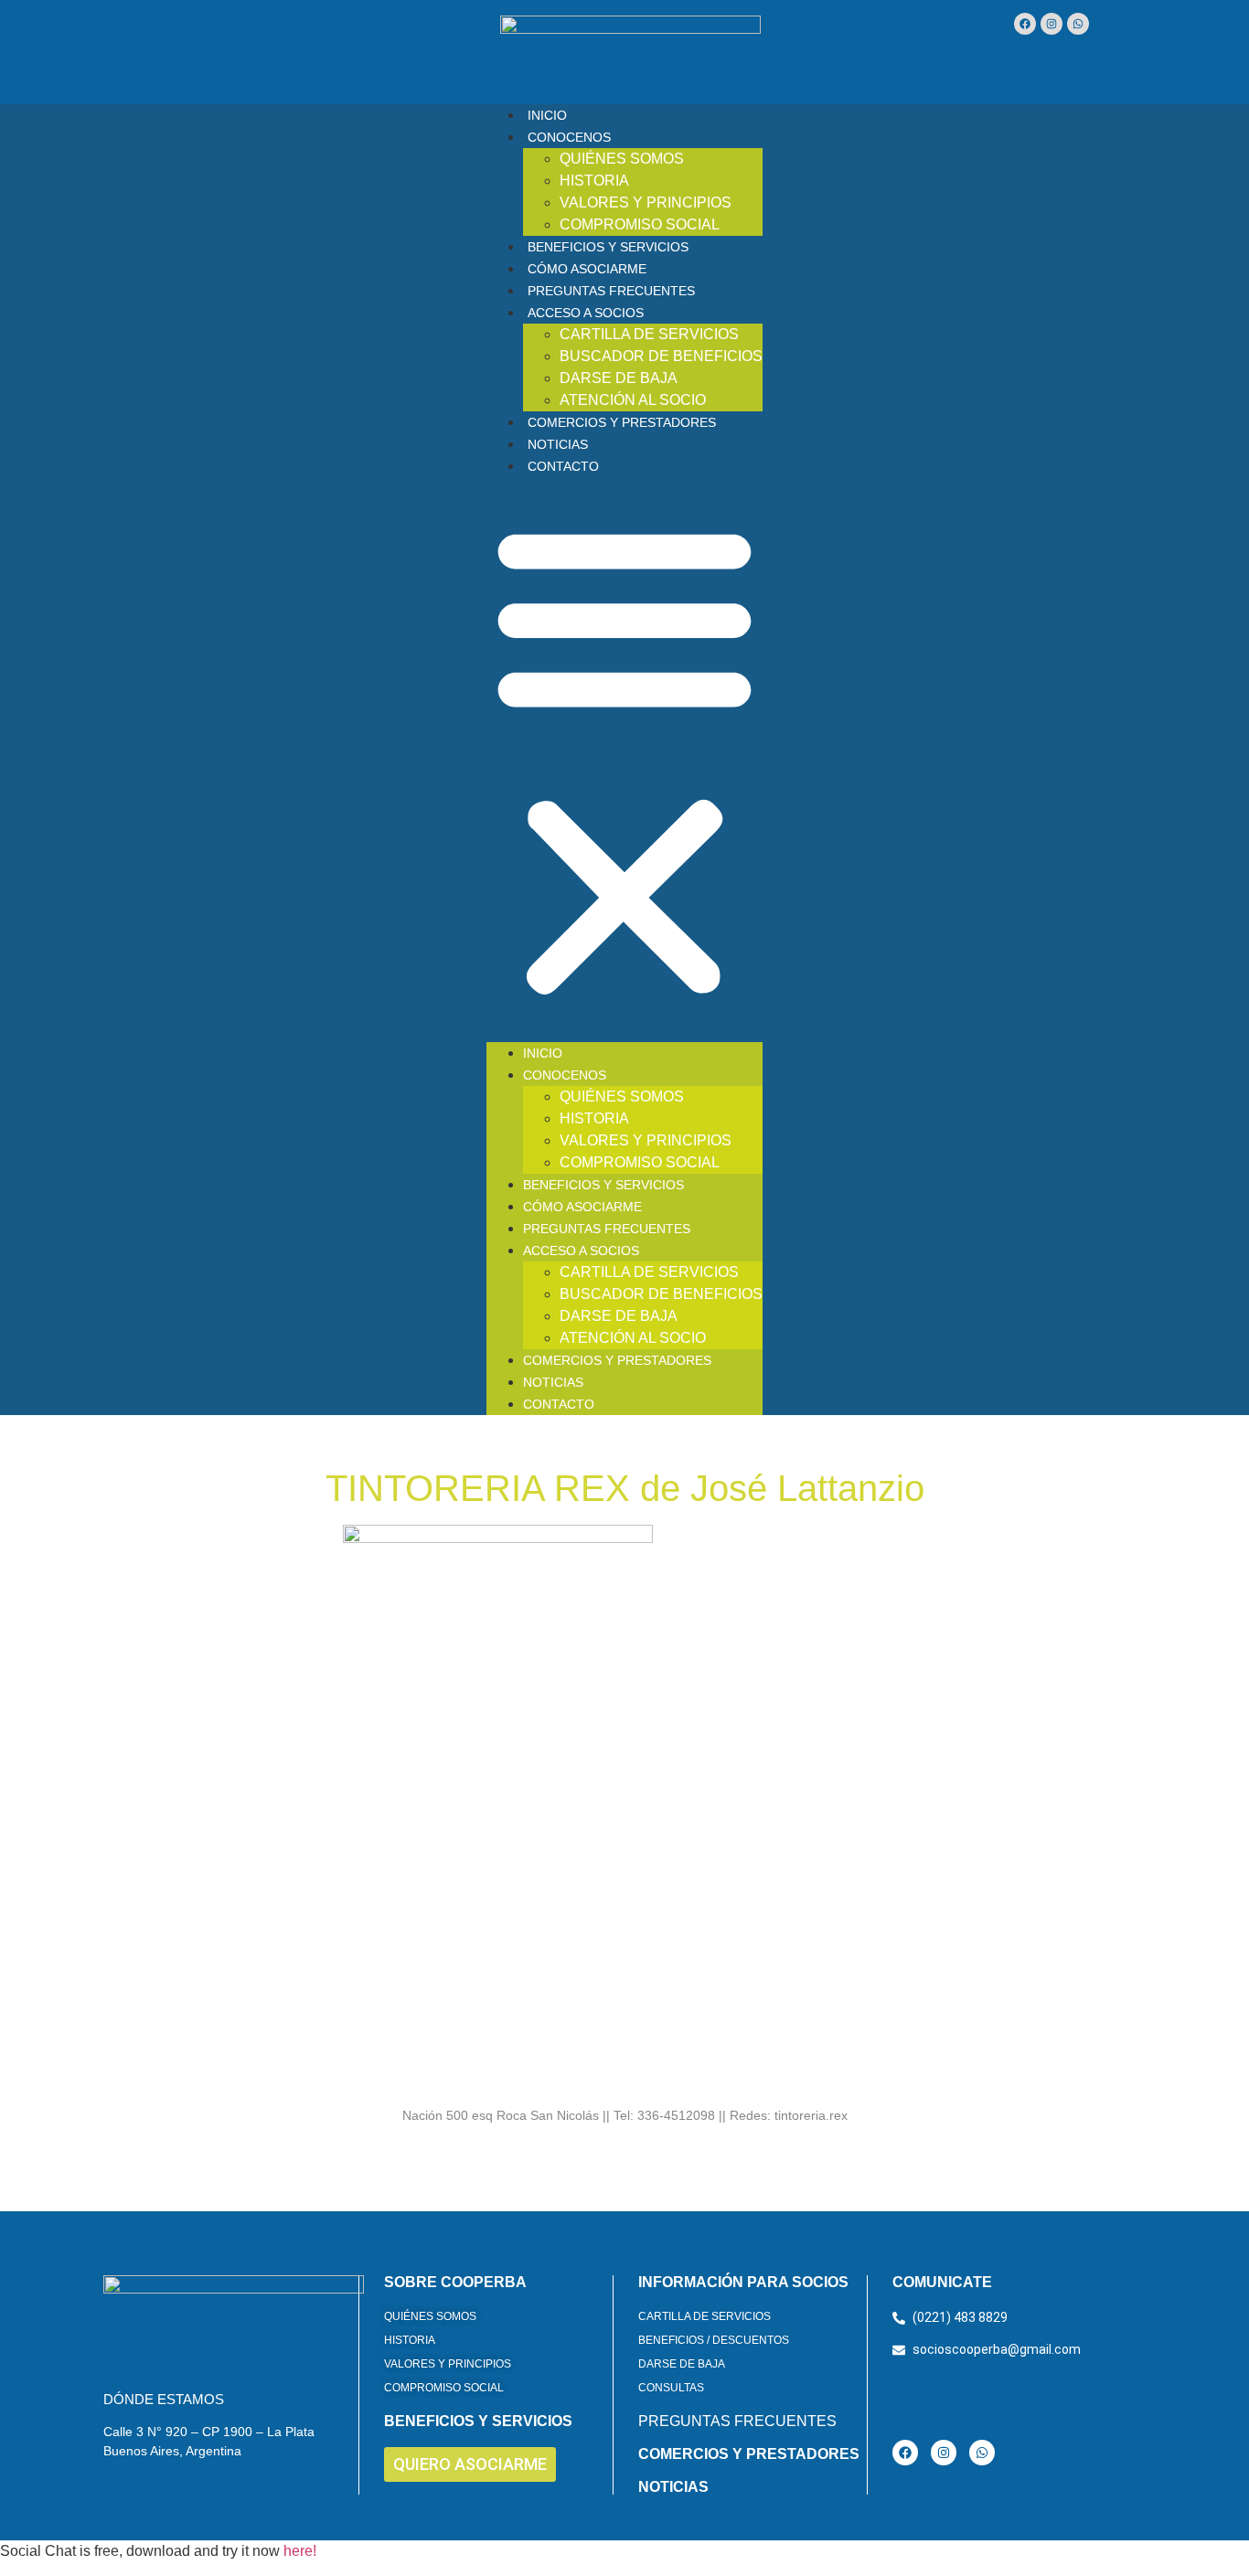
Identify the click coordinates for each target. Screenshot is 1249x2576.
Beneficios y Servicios (608, 247)
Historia (594, 181)
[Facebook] (1025, 24)
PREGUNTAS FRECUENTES (737, 2421)
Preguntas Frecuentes (611, 291)
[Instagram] (1052, 24)
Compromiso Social (640, 224)
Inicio (547, 115)
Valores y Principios (646, 202)
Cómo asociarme (587, 269)
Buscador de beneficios (661, 356)
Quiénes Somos (622, 159)
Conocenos (569, 137)
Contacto (563, 466)
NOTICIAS (673, 2487)
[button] (624, 760)
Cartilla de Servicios (649, 334)
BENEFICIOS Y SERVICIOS (478, 2421)
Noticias (558, 444)
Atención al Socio (633, 400)
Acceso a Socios (586, 313)
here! (300, 2551)
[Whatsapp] (1078, 24)
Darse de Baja (619, 378)
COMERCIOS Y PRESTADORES (749, 2454)
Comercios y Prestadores (622, 422)
